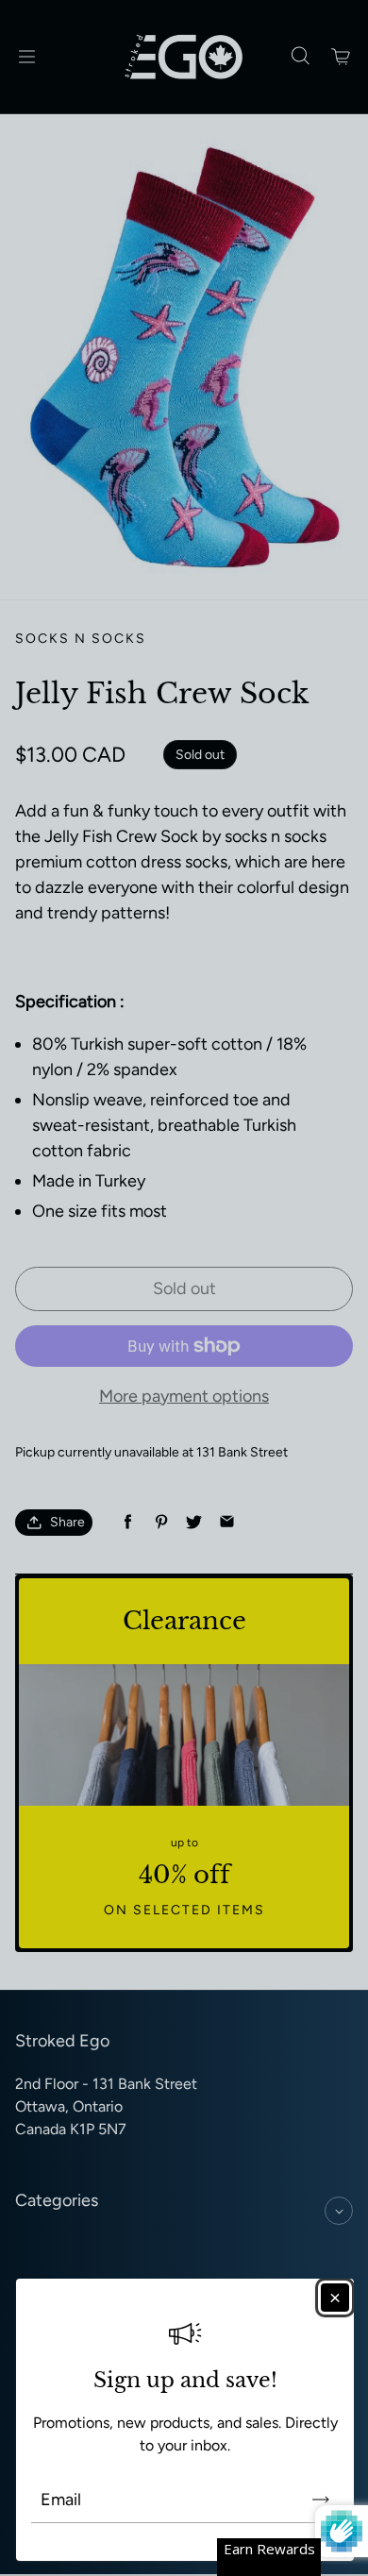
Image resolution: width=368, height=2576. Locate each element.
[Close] (335, 2298)
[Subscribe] (321, 2500)
